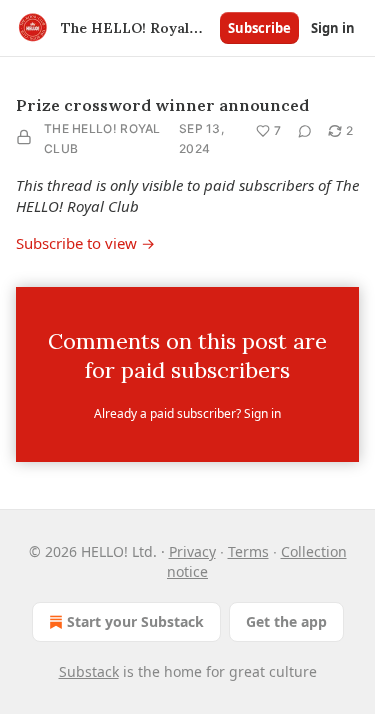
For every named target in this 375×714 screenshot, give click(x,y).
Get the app (286, 621)
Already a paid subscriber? (187, 413)
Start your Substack (135, 621)
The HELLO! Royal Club (102, 138)
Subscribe (259, 28)
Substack (89, 671)
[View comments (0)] (305, 131)
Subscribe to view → (85, 243)
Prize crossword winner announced (162, 105)
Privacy (192, 551)
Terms (248, 551)
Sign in (333, 28)
